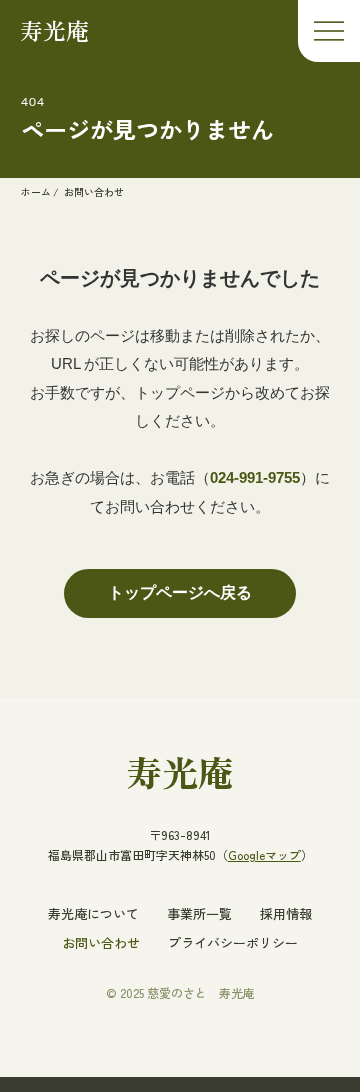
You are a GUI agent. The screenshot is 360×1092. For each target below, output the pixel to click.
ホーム (36, 191)
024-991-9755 (255, 477)
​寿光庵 (180, 771)
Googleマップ (264, 854)
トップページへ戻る (180, 592)
